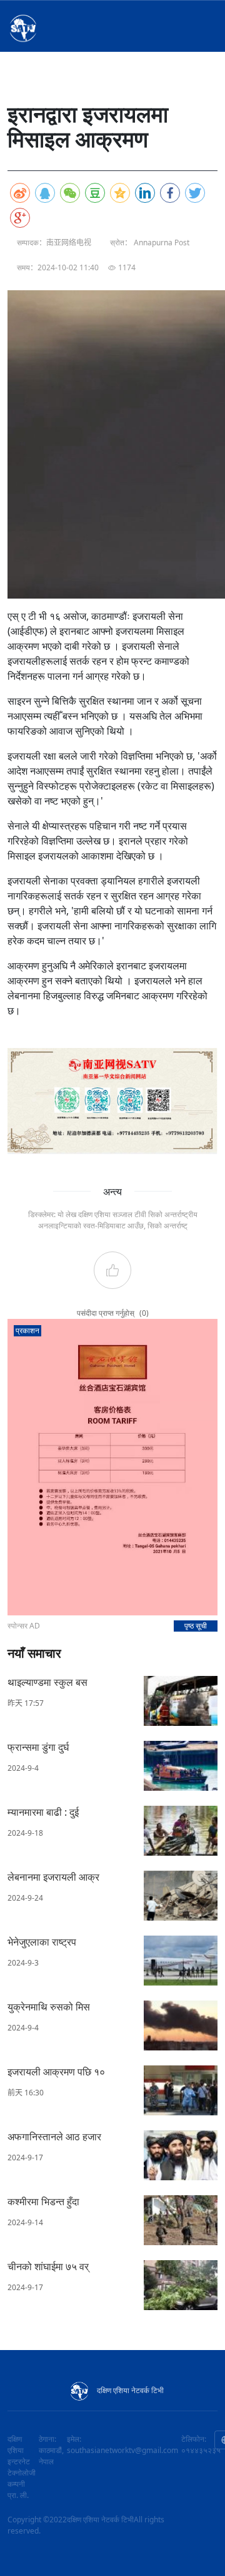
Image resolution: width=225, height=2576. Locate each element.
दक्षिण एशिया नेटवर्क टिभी (130, 2390)
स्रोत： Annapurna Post (150, 242)
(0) (144, 1313)
